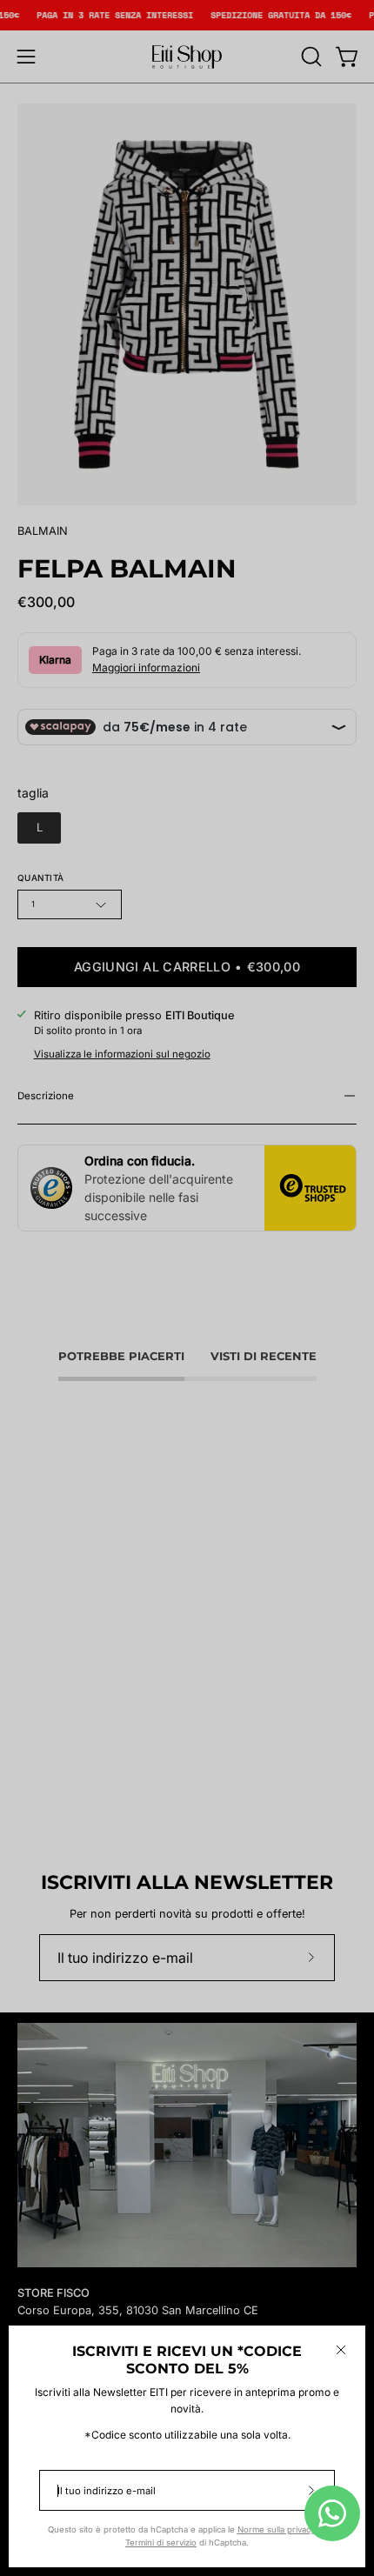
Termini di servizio (161, 2543)
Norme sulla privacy (276, 2529)
